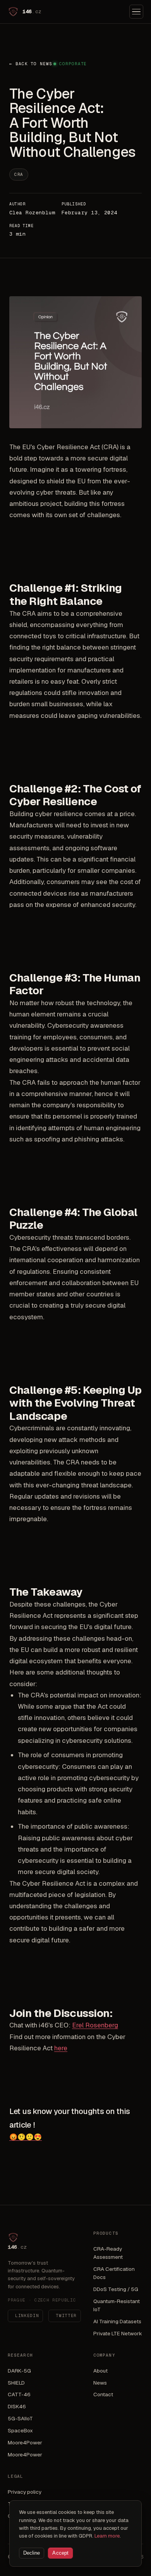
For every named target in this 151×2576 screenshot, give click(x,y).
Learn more (107, 2536)
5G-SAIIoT (20, 2418)
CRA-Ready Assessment (108, 2253)
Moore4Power (25, 2442)
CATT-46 (19, 2394)
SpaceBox (20, 2430)
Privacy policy (25, 2492)
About (100, 2371)
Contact (103, 2394)
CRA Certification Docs (114, 2273)
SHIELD (16, 2383)
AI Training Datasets (117, 2321)
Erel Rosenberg (95, 2025)
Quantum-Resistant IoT (117, 2305)
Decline (32, 2553)
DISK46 (17, 2406)
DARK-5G (19, 2371)
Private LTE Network (118, 2333)
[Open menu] (136, 12)
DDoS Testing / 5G (116, 2289)
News (100, 2383)
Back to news (31, 64)
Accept (60, 2553)
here (61, 2048)
